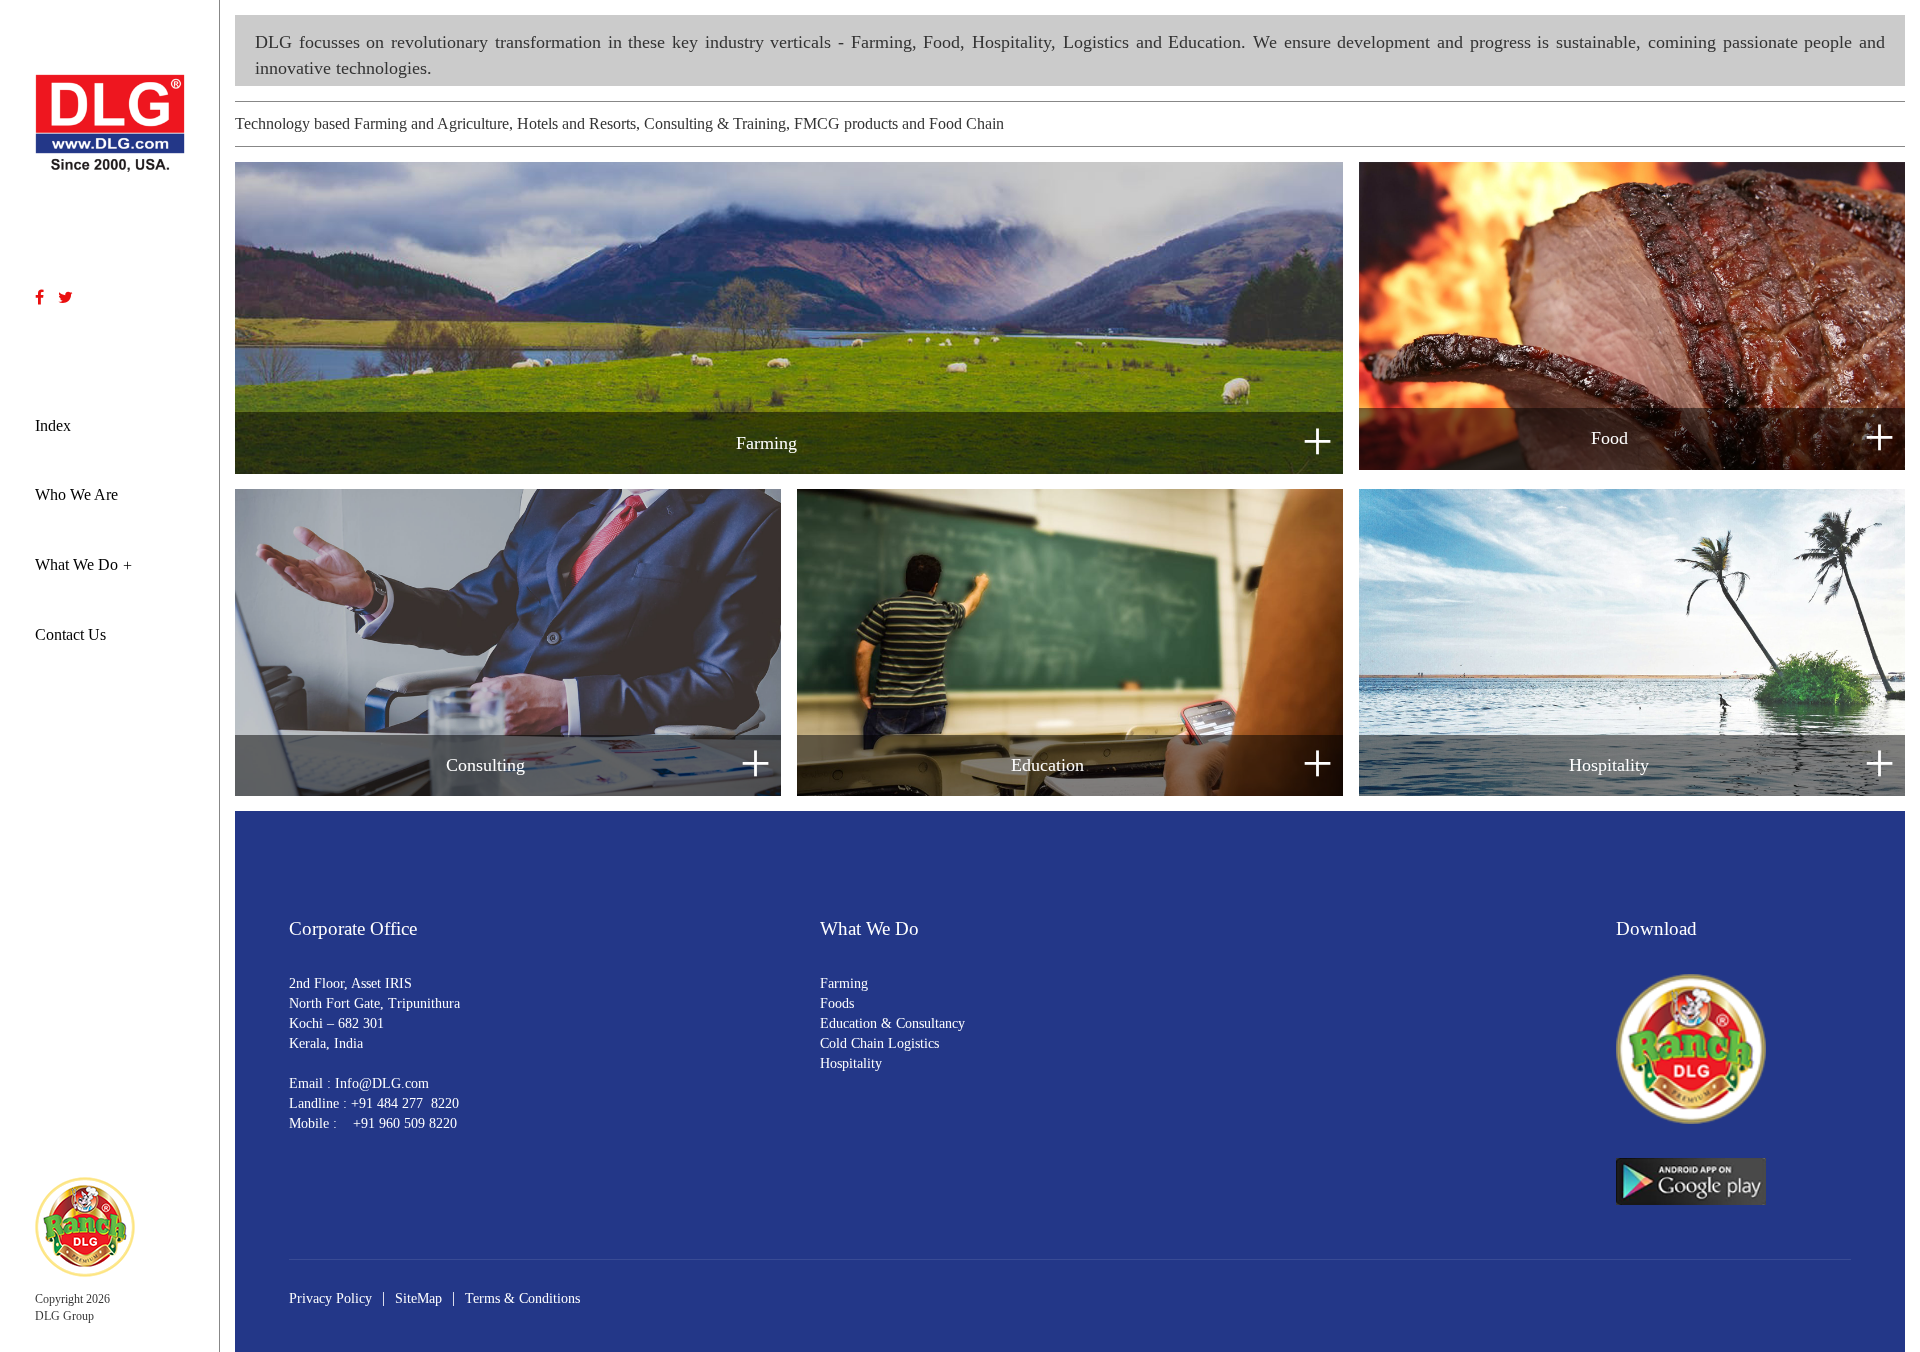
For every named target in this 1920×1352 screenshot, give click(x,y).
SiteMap (418, 1298)
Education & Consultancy (892, 1023)
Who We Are (76, 494)
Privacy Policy (330, 1298)
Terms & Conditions (522, 1298)
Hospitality (851, 1063)
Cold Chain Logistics (879, 1043)
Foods (837, 1003)
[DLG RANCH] (85, 1225)
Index (53, 425)
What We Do (76, 564)
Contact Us (70, 634)
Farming (844, 983)
